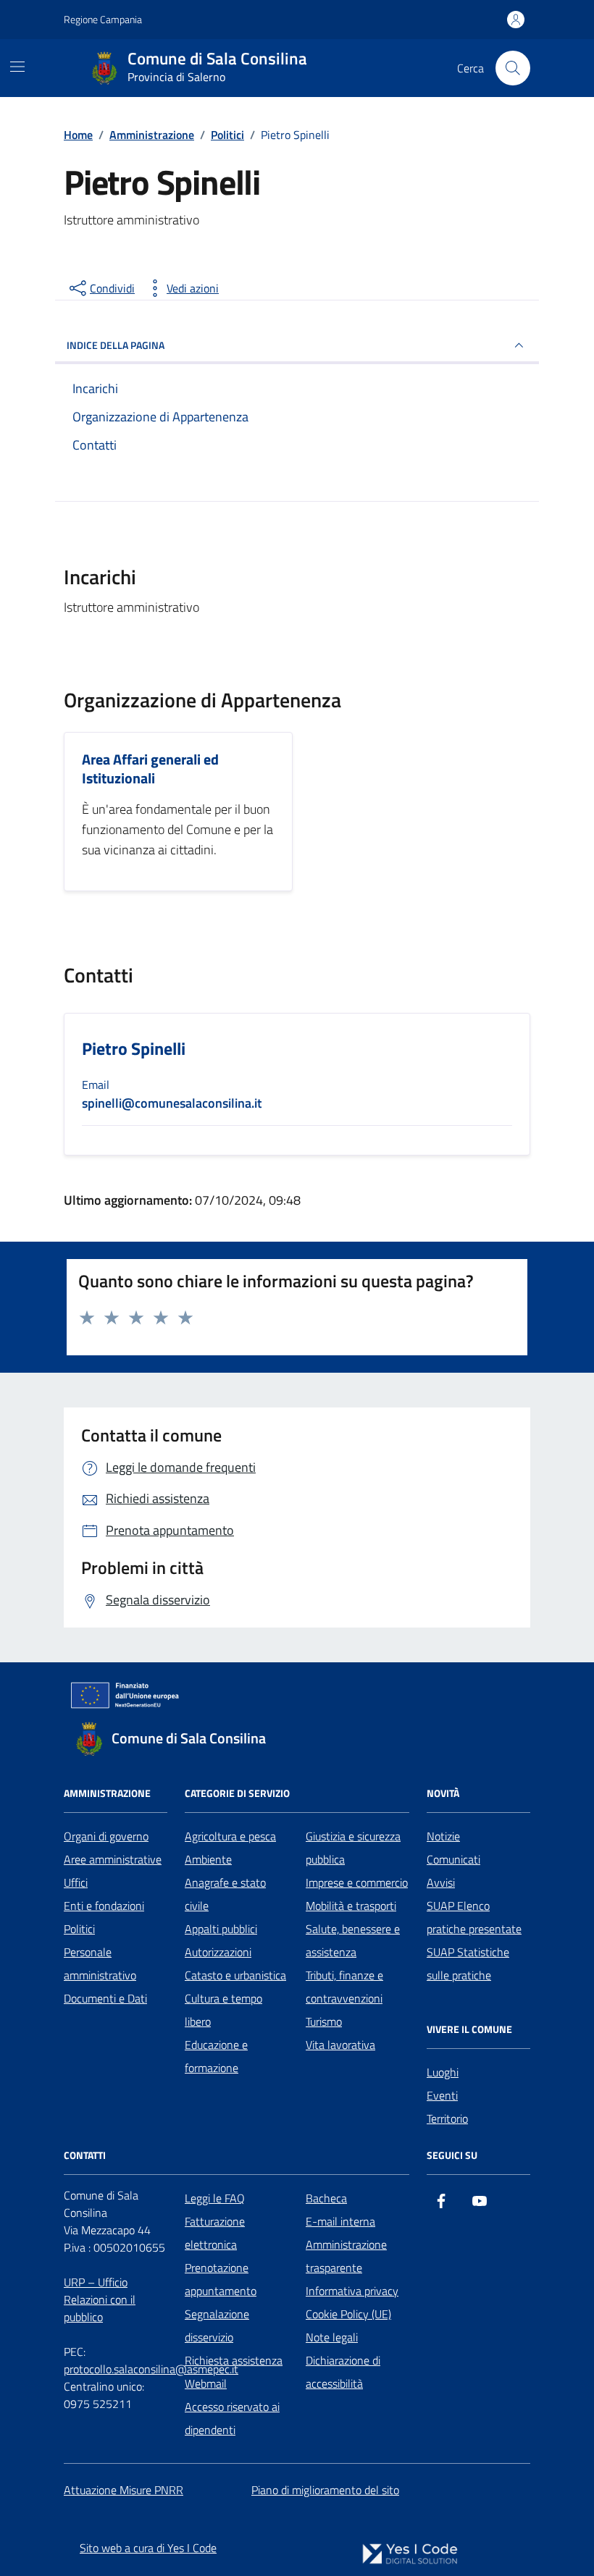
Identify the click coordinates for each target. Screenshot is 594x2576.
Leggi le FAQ (215, 2198)
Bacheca (326, 2198)
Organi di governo (106, 1836)
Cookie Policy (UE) (348, 2314)
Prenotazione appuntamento (221, 2279)
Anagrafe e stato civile (225, 1894)
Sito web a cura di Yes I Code (148, 2548)
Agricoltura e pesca (230, 1836)
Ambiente (208, 1859)
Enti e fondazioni (104, 1906)
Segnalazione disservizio (217, 2325)
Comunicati (453, 1859)
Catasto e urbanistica (235, 1975)
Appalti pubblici (221, 1929)
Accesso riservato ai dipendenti (232, 2418)
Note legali (332, 2337)
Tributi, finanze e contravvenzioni (344, 1987)
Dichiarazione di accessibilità (343, 2372)
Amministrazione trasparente (346, 2256)
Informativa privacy (352, 2291)
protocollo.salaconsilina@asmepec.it (151, 2369)
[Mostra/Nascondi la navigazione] (17, 67)
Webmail (206, 2383)
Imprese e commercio (357, 1882)
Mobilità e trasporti (351, 1906)
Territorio (447, 2118)
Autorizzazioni (218, 1952)
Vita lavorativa (340, 2045)
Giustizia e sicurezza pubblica (353, 1848)
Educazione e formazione (216, 2056)
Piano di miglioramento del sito (325, 2490)
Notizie (443, 1836)
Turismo (324, 2021)
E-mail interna (340, 2221)
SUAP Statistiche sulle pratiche (468, 1963)
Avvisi (441, 1882)
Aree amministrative (113, 1859)
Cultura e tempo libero (223, 2010)
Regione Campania (103, 19)
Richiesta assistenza (234, 2360)
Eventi (442, 2095)
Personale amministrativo (100, 1963)
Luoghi (443, 2072)
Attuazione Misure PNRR (124, 2490)
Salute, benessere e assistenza (353, 1940)
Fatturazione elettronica (215, 2233)
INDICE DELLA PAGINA (116, 345)
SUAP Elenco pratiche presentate (474, 1917)
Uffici (76, 1882)
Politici (79, 1929)
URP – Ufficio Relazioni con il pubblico (100, 2299)
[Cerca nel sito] (513, 68)
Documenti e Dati (105, 1998)
